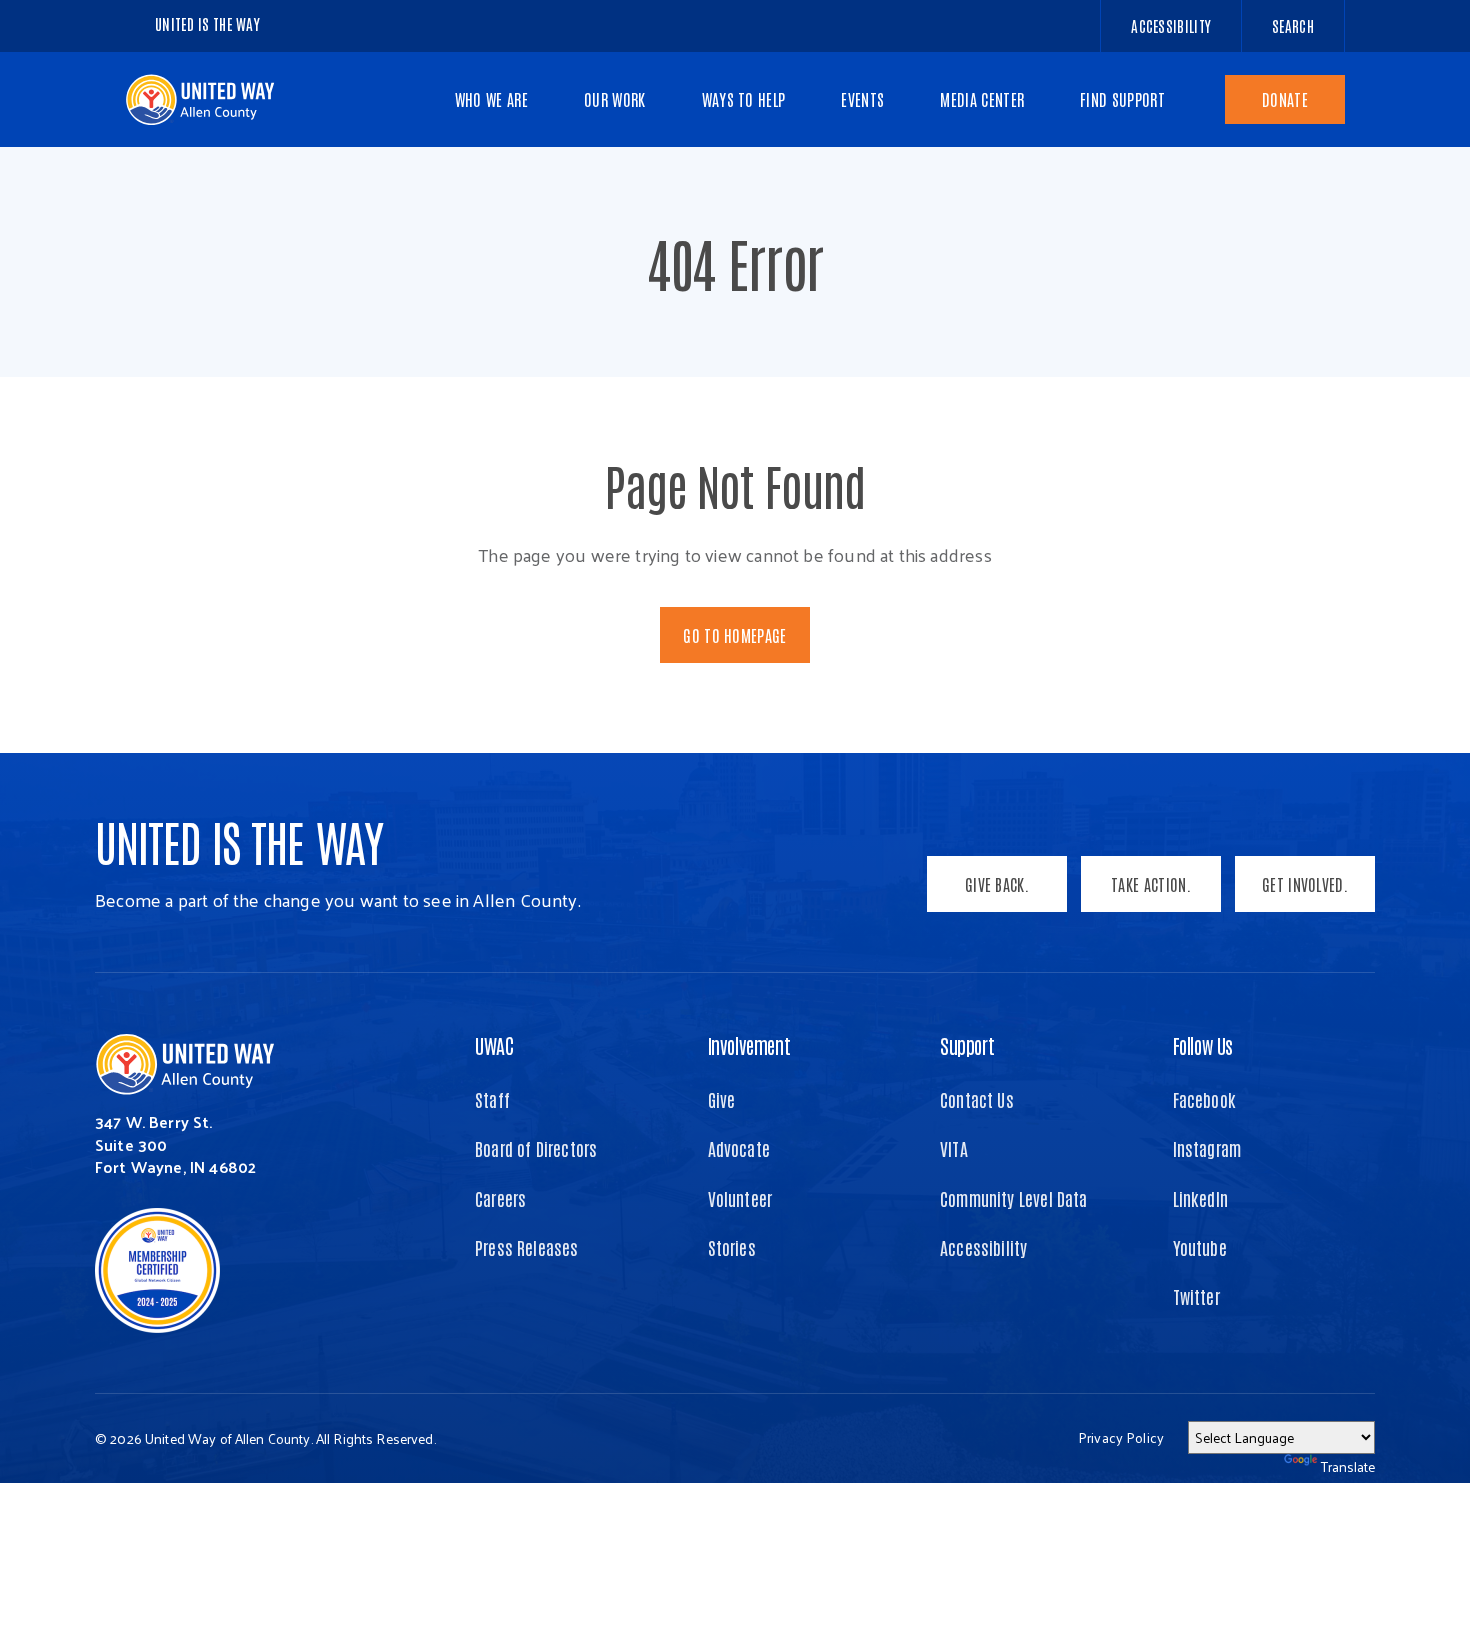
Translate (1348, 1466)
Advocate (739, 1148)
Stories (732, 1247)
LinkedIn (1200, 1198)
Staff (492, 1099)
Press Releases (527, 1247)
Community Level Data (1014, 1198)
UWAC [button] (494, 1045)
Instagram (1207, 1148)
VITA (954, 1148)
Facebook (1204, 1099)
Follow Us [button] (1203, 1045)
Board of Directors (536, 1148)
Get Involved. (1305, 884)
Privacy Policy (1121, 1437)
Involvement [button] (749, 1045)
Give (722, 1099)
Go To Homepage (734, 635)
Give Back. (997, 884)
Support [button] (967, 1045)
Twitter (1196, 1296)
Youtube (1200, 1247)
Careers (500, 1198)
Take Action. (1151, 884)
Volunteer (740, 1198)
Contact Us (977, 1099)
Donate (1285, 99)
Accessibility (983, 1247)
